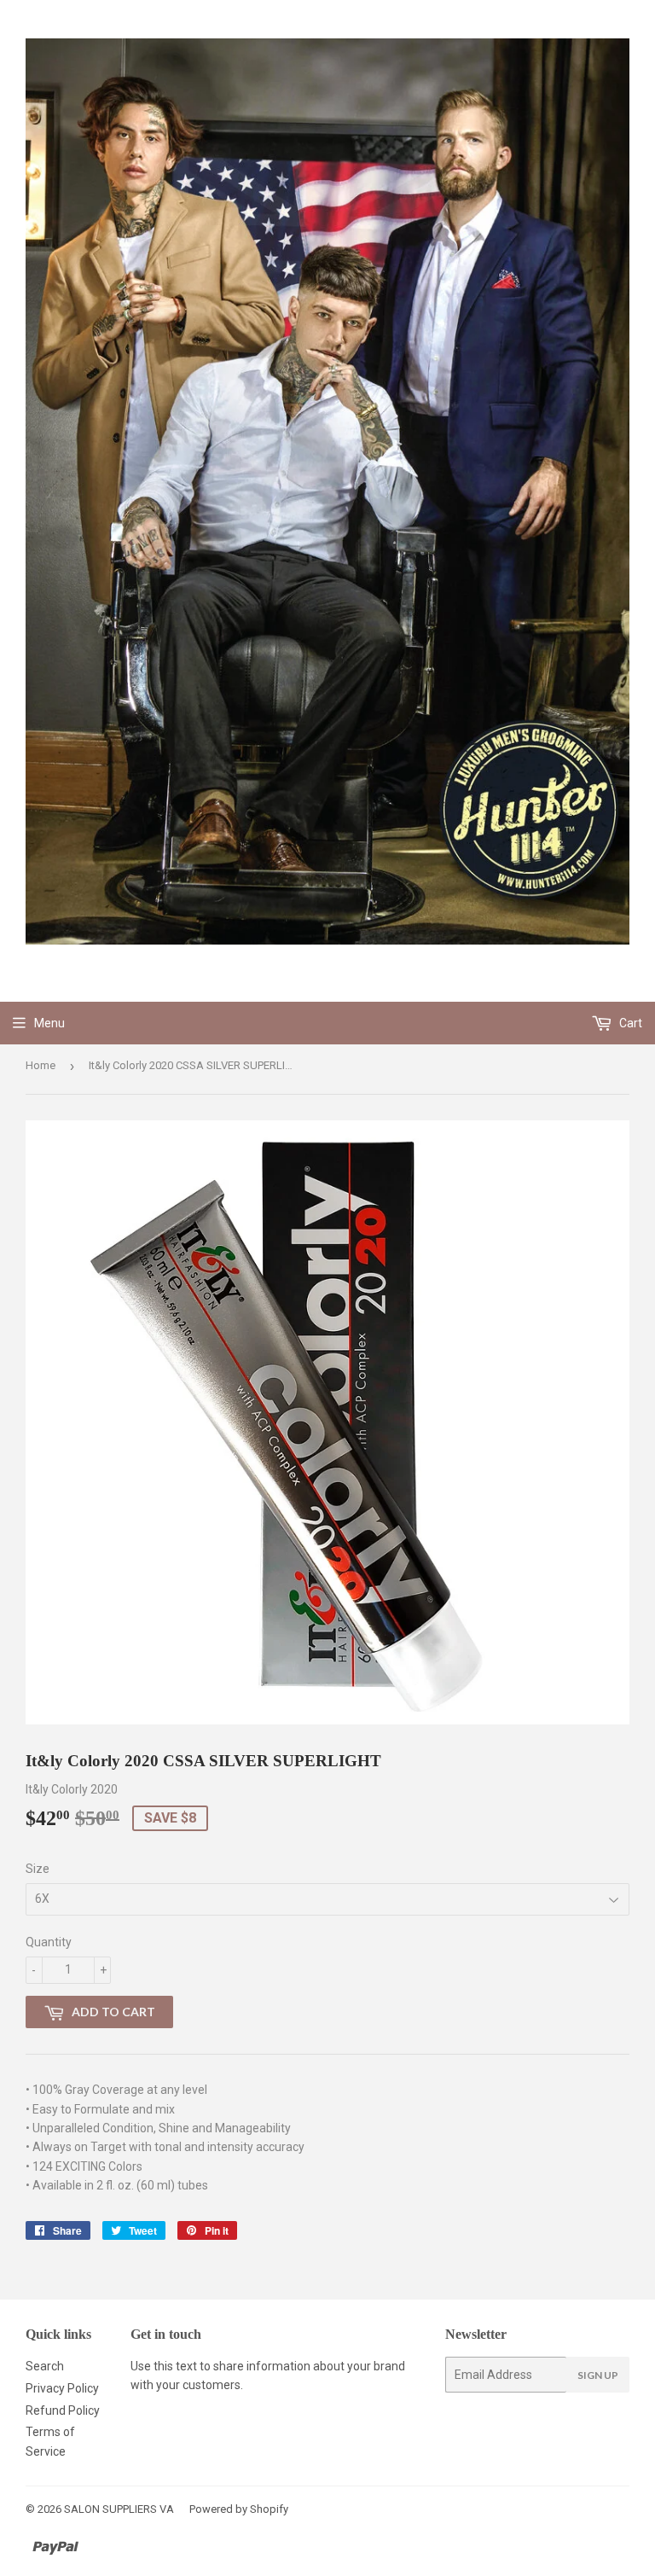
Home (41, 1065)
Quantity (49, 1942)
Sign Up (598, 2375)
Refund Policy (63, 2410)
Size (38, 1869)
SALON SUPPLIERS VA (119, 2509)
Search (45, 2366)
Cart (629, 1023)
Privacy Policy (62, 2388)
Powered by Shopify (239, 2509)
